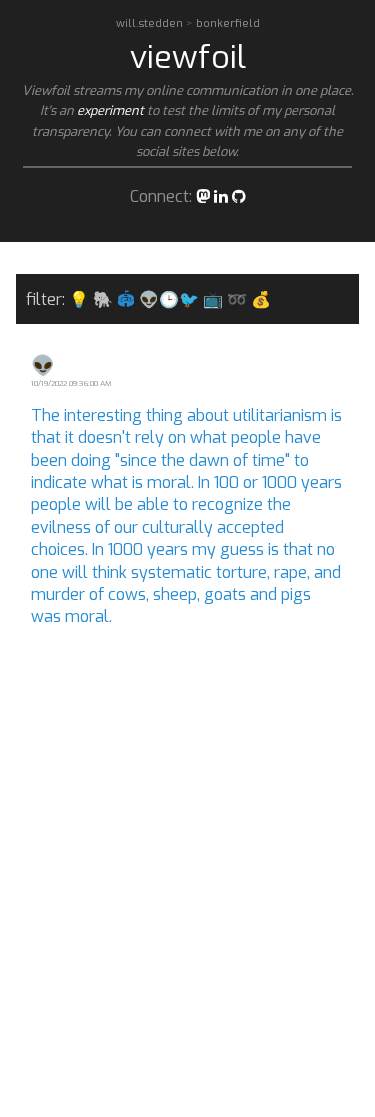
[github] (239, 196)
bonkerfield (228, 23)
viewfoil (188, 57)
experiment (110, 110)
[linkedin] (221, 196)
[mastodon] (203, 196)
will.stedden (151, 23)
